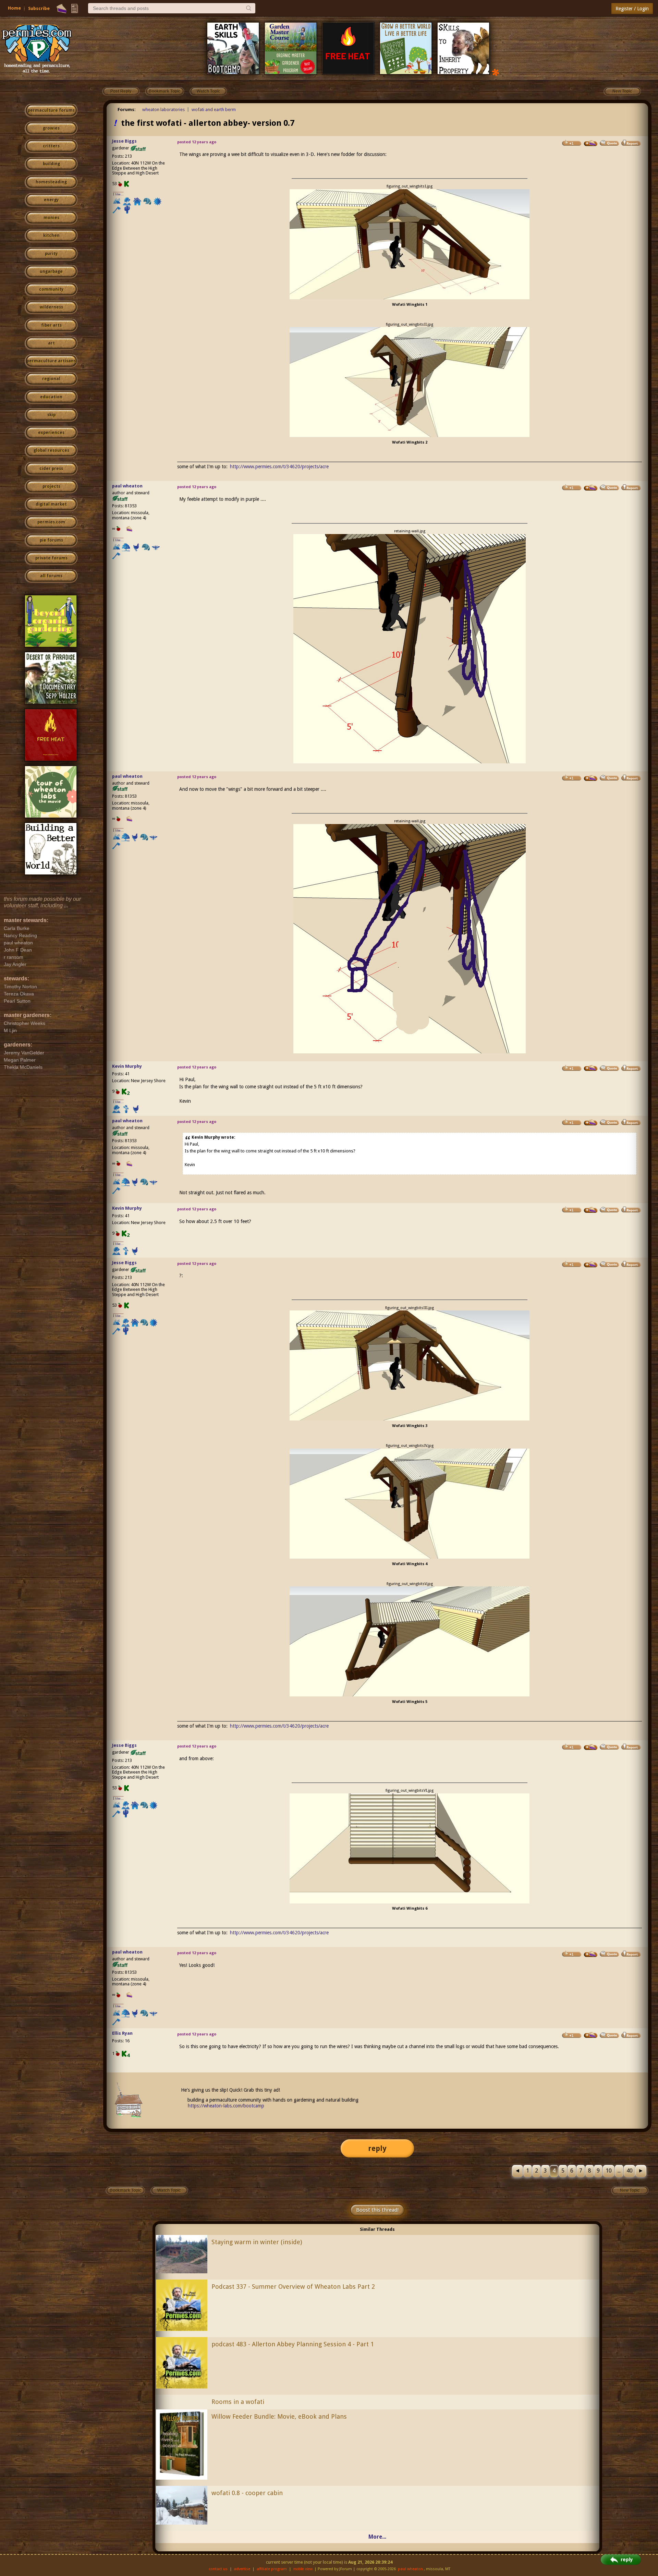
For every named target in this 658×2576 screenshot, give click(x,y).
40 (630, 2171)
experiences (51, 433)
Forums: (127, 110)
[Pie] (62, 9)
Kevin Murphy (127, 1066)
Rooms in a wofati (238, 2402)
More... (377, 2537)
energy (51, 200)
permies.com (51, 522)
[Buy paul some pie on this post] (591, 488)
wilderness (51, 307)
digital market (51, 504)
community (51, 289)
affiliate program (272, 2569)
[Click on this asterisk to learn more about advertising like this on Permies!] (496, 72)
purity (51, 254)
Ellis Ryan (122, 2033)
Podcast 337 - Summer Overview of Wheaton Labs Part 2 (293, 2287)
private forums (51, 558)
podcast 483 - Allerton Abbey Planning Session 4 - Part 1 (293, 2344)
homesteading (51, 182)
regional (51, 379)
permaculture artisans (51, 361)
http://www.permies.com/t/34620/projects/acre (279, 467)
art (51, 343)
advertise (242, 2569)
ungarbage (51, 271)
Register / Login (632, 9)
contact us (218, 2569)
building (51, 164)
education (51, 397)
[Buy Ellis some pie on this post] (591, 2035)
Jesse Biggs (124, 141)
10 (609, 2171)
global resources (51, 450)
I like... (118, 194)
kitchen (51, 235)
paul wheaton (127, 486)
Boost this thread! (377, 2210)
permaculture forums (51, 110)
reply (377, 2148)
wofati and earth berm (214, 110)
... (619, 2171)
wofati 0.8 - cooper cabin (247, 2493)
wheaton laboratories (163, 110)
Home (14, 8)
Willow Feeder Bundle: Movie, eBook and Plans (279, 2416)
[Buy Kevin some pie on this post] (591, 1068)
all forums (51, 576)
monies (51, 218)
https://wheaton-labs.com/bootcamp (226, 2106)
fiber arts (51, 325)
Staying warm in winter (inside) (257, 2242)
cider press (51, 469)
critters (51, 146)
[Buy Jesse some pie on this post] (591, 143)
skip (51, 415)
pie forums (51, 540)
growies (51, 128)
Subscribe (39, 8)
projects (51, 486)
